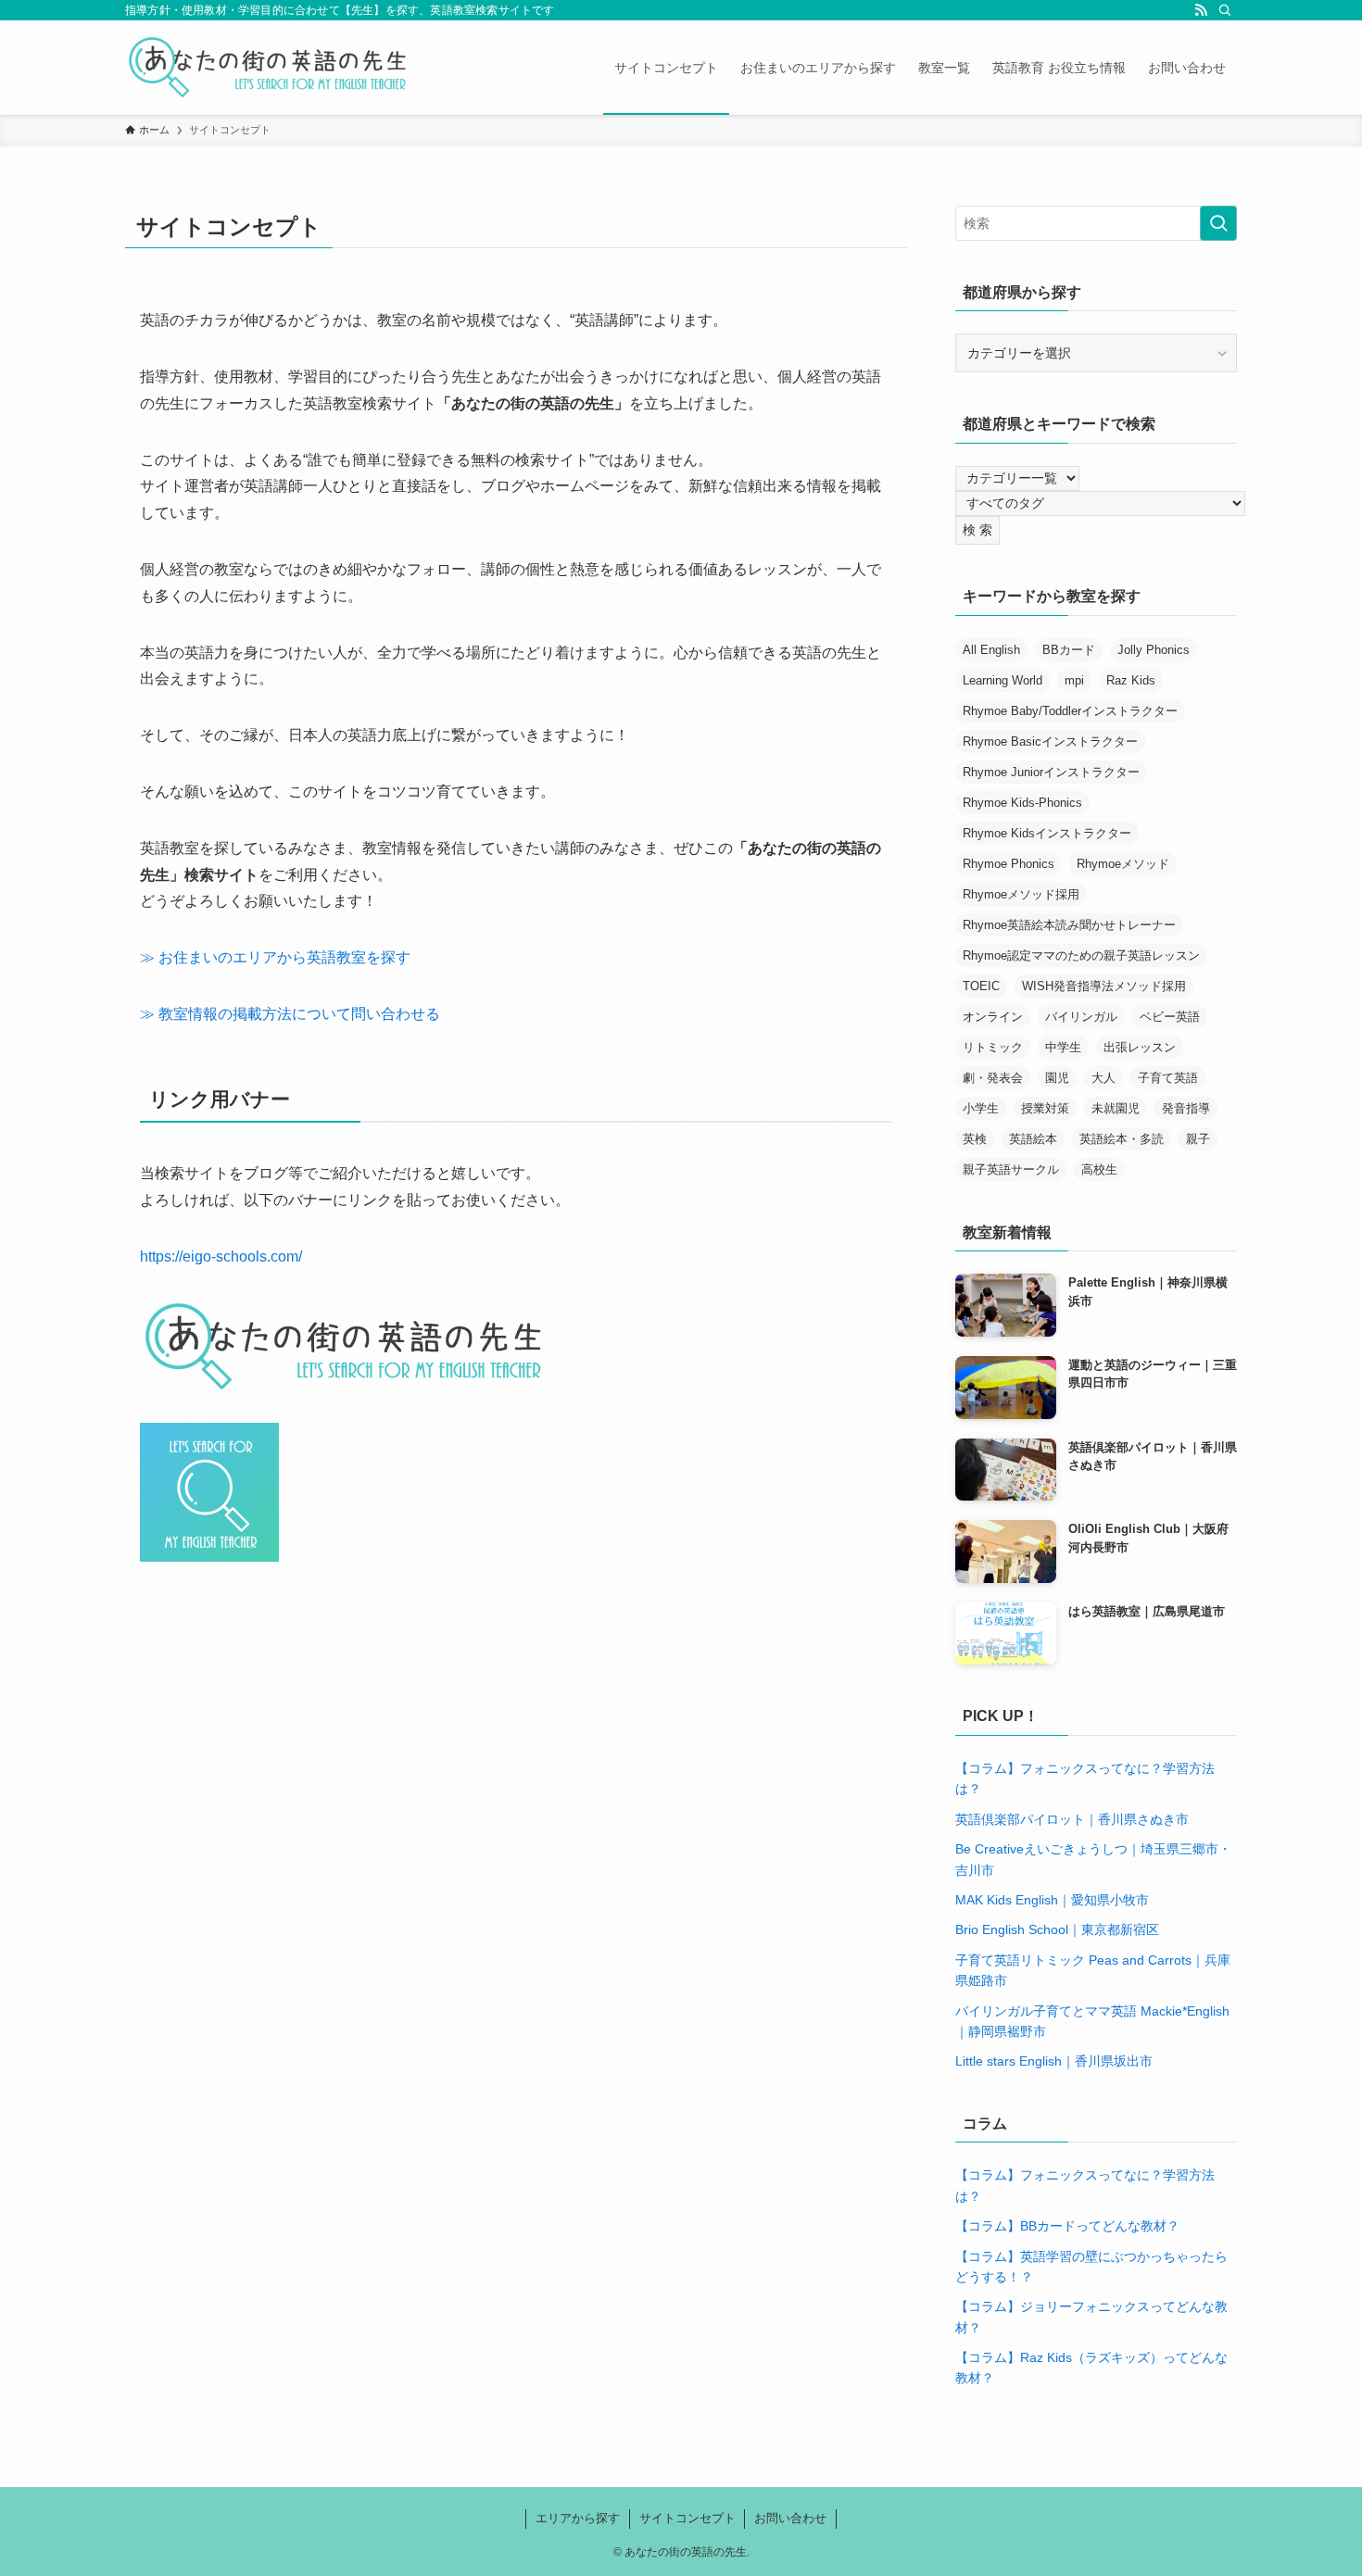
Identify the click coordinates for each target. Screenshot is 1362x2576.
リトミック (993, 1047)
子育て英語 (1168, 1078)
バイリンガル (1081, 1017)
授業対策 (1045, 1108)
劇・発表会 (993, 1078)
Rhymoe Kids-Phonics (1022, 803)
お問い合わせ (790, 2518)
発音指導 (1186, 1108)
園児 (1057, 1078)
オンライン (993, 1017)
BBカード (1069, 650)
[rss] (1201, 10)
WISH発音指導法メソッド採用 (1104, 986)
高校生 (1099, 1169)
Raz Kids (1131, 680)
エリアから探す (578, 2518)
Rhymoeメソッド (1123, 864)
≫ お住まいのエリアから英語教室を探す (275, 957)
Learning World (1003, 680)
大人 (1103, 1078)
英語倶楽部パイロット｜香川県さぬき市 (1072, 1819)
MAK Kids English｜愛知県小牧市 (1052, 1900)
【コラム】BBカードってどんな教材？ (1067, 2226)
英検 (975, 1139)
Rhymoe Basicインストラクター (1050, 741)
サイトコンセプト (687, 2518)
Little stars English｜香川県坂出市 (1054, 2061)
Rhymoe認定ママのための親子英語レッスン (1081, 955)
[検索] (1225, 10)
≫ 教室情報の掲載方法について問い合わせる (290, 1014)
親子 (1198, 1139)
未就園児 (1116, 1108)
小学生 (981, 1108)
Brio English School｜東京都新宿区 (1057, 1929)
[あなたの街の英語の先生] (268, 68)
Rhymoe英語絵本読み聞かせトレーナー (1069, 925)
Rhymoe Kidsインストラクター (1047, 833)
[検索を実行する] (1218, 223)
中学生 (1063, 1047)
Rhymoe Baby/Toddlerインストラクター (1070, 711)
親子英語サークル (1011, 1169)
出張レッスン (1140, 1047)
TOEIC (981, 986)
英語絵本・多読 (1122, 1139)
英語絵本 (1033, 1139)
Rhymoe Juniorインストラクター (1051, 772)
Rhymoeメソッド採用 (1021, 894)
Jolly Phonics (1154, 650)
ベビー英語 (1170, 1017)
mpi (1074, 680)
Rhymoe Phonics (1009, 864)
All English (991, 650)
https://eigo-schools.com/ (221, 1257)
